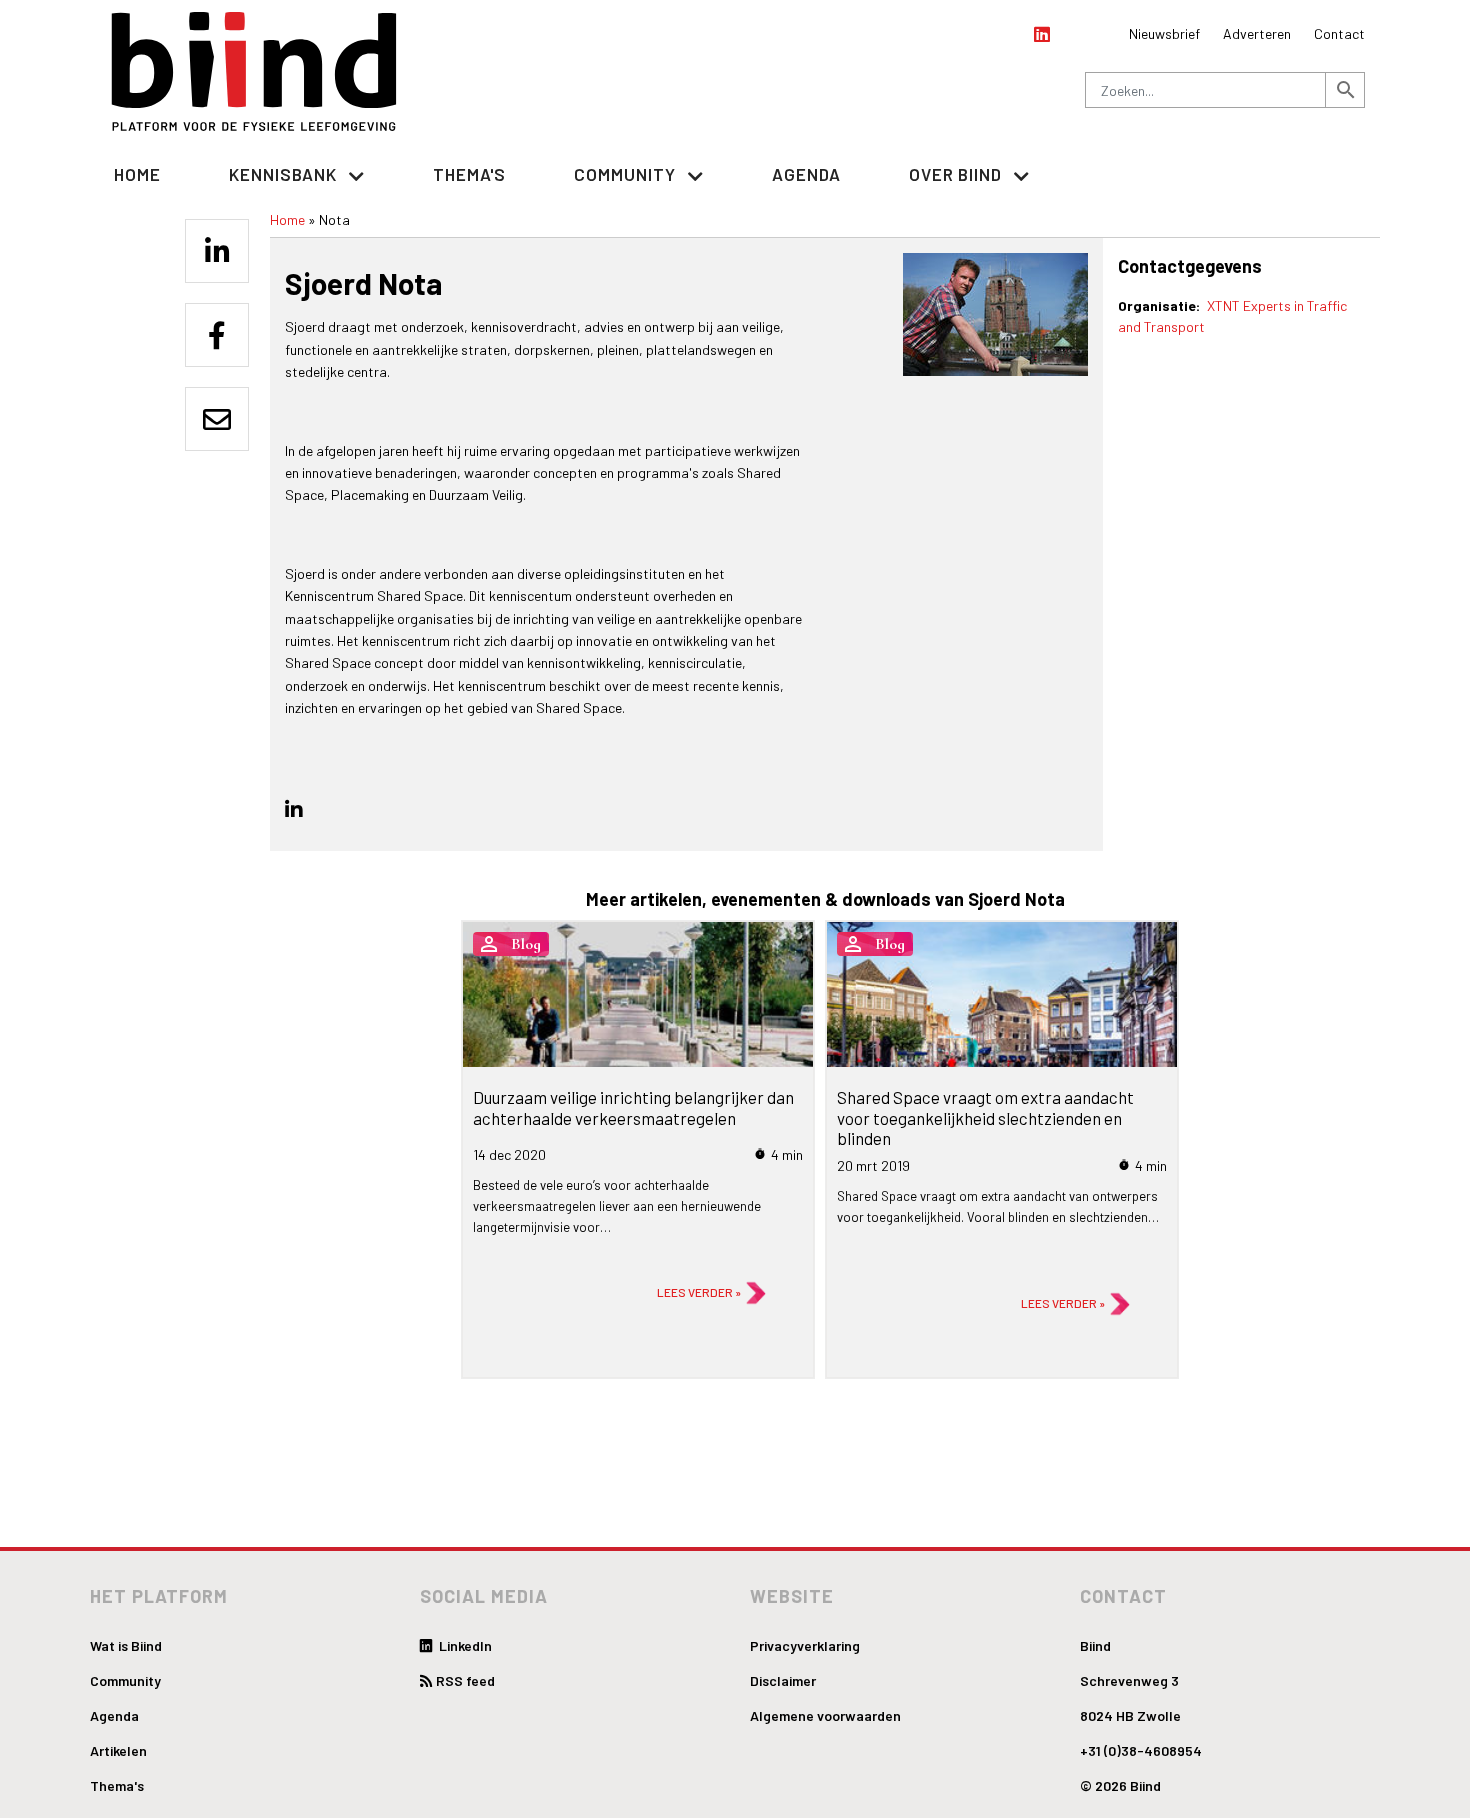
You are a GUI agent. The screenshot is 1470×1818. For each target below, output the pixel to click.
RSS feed (465, 1680)
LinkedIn (464, 1645)
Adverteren (1257, 33)
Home (137, 174)
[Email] (217, 419)
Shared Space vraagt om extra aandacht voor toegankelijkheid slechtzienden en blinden (985, 1117)
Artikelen (118, 1750)
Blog (526, 944)
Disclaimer (783, 1680)
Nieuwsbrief (1164, 33)
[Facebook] (217, 335)
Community (125, 1680)
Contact (1339, 33)
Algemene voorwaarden (825, 1715)
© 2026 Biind (1120, 1785)
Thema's (469, 174)
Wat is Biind (126, 1645)
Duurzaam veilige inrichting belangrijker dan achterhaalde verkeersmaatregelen (633, 1107)
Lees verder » (699, 1292)
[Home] (255, 71)
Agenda (806, 174)
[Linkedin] (217, 251)
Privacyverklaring (805, 1645)
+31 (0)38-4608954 (1141, 1750)
